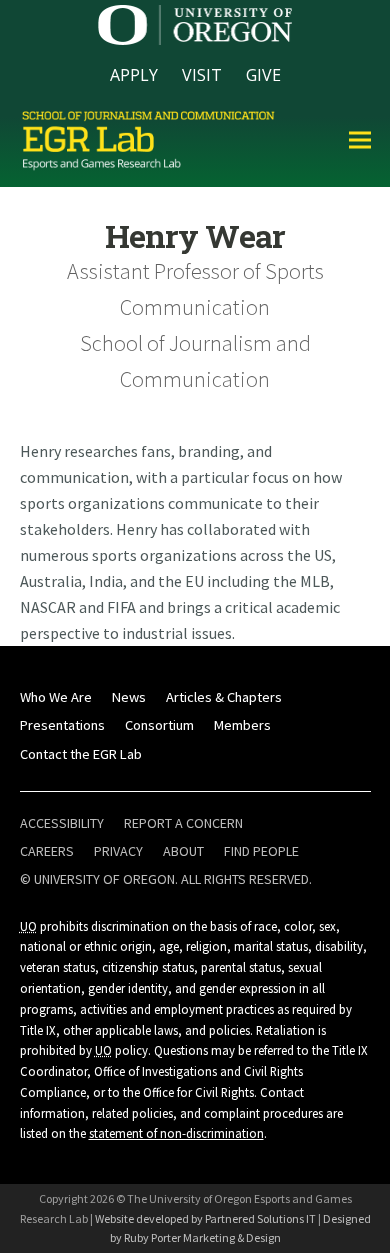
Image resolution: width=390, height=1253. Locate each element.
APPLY (134, 75)
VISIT (202, 75)
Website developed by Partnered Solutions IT (205, 1218)
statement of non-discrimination (176, 1133)
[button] (360, 139)
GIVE (263, 75)
